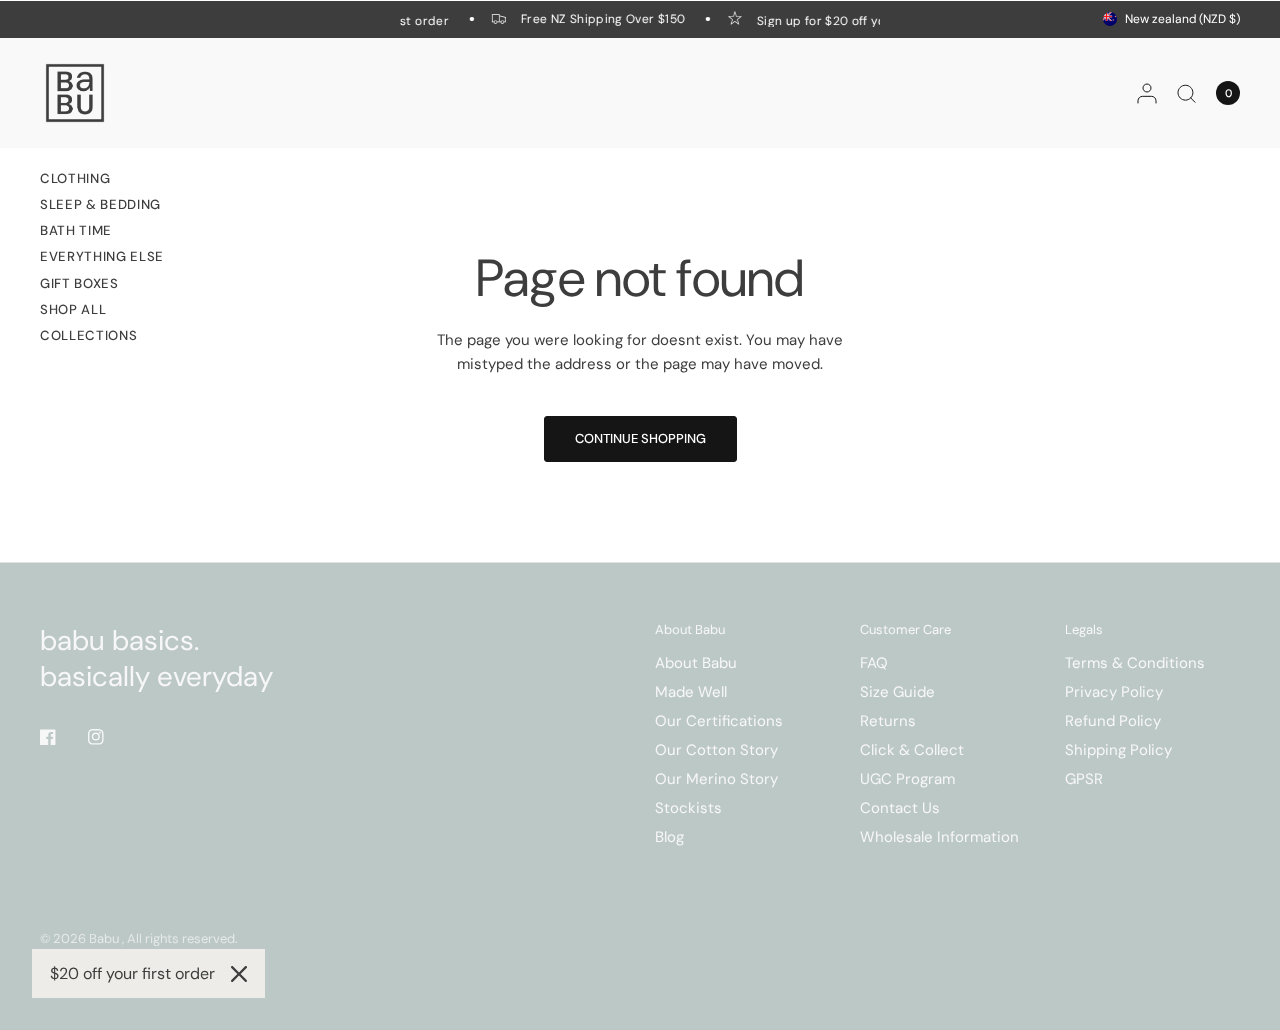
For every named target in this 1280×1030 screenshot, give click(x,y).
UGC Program (907, 779)
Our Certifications (719, 721)
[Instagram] (110, 737)
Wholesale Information (939, 837)
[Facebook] (62, 737)
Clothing (75, 178)
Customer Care (905, 629)
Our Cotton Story (716, 750)
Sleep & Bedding (100, 204)
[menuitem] (102, 181)
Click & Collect (912, 750)
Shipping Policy (1118, 750)
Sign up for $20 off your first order (857, 20)
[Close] (239, 974)
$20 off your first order (132, 973)
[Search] (1186, 93)
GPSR (1084, 779)
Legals (1084, 629)
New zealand (1182, 19)
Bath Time (76, 230)
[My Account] (1147, 93)
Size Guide (897, 692)
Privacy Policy (1114, 692)
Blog (669, 837)
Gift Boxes (79, 283)
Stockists (688, 808)
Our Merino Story (716, 779)
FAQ (874, 663)
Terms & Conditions (1135, 663)
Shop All (73, 309)
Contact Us (900, 808)
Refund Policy (1113, 721)
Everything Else (102, 256)
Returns (888, 721)
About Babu (690, 629)
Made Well (691, 692)
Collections (88, 335)
